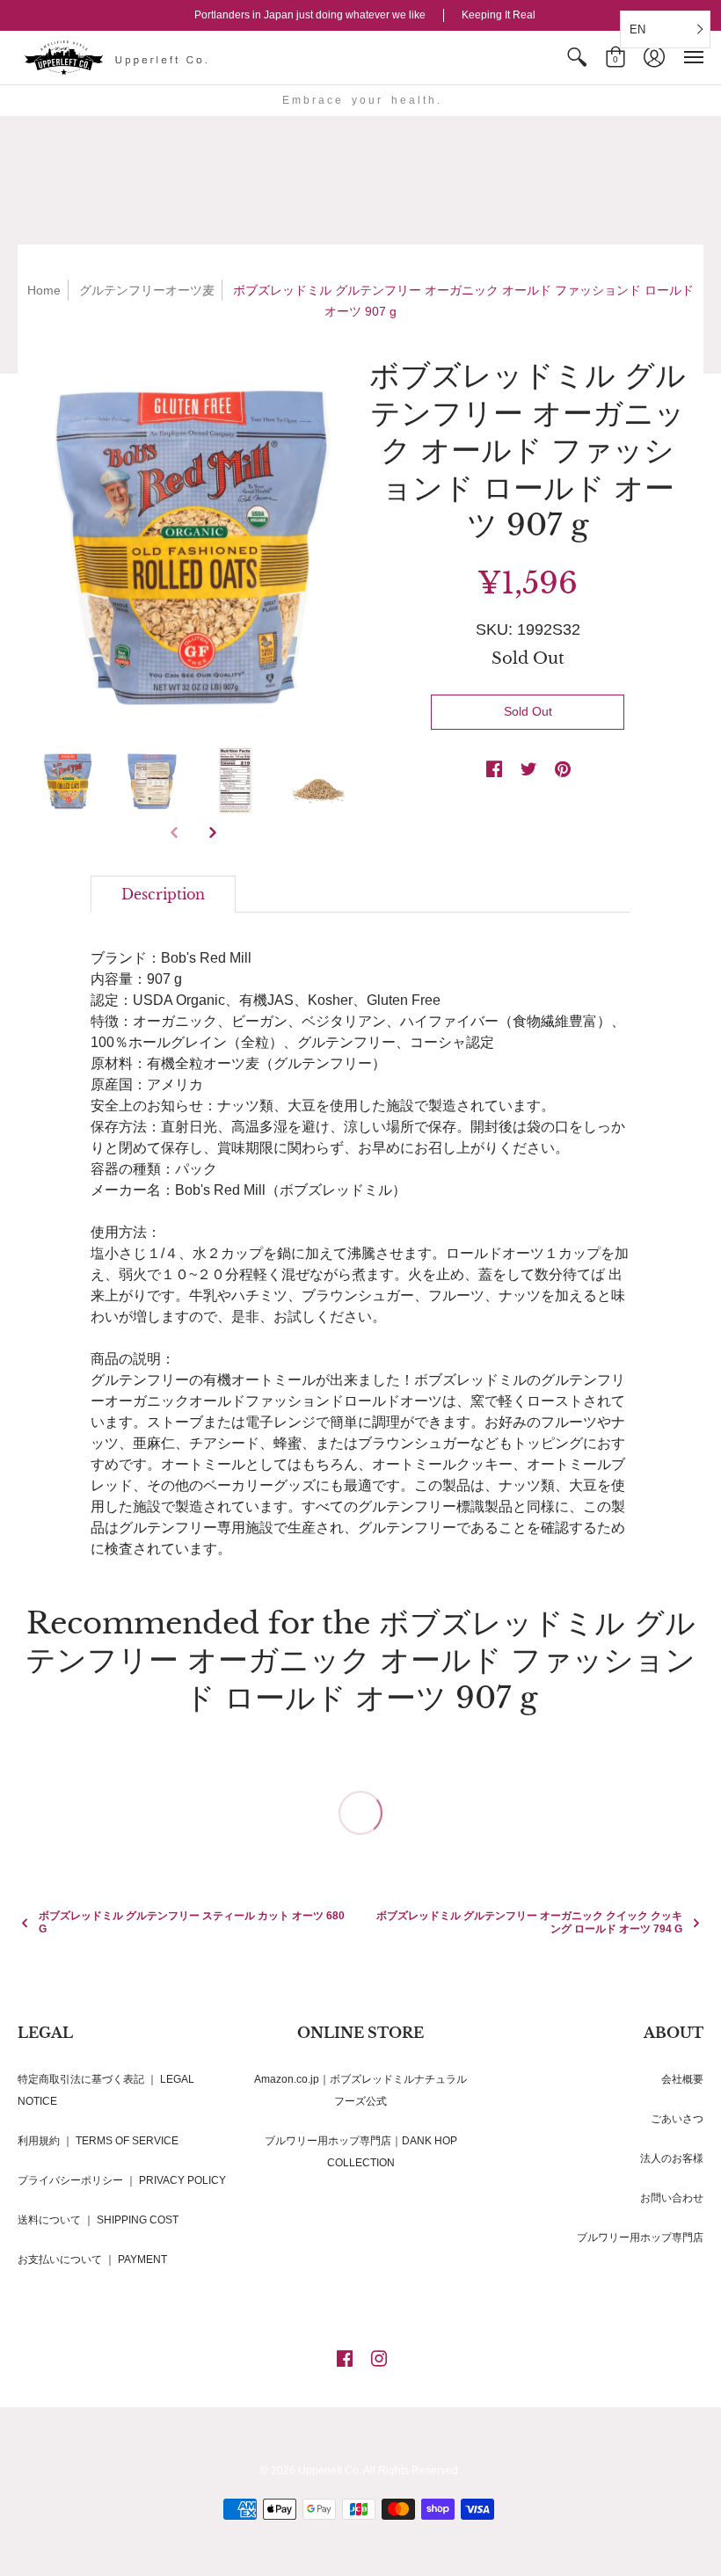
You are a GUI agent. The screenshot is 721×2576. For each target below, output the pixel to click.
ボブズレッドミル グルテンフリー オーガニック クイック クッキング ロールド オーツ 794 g (529, 1922)
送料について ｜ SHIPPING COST (98, 2220)
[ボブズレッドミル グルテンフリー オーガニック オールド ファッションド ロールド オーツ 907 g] (193, 544)
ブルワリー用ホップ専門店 (640, 2238)
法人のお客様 (672, 2158)
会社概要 (682, 2079)
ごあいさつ (677, 2119)
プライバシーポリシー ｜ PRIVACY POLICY (122, 2180)
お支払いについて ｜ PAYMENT (92, 2259)
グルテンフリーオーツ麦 (147, 290)
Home (44, 290)
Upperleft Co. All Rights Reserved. (379, 2470)
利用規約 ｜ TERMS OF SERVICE (98, 2141)
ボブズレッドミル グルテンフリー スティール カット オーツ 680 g (192, 1922)
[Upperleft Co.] (119, 58)
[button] (577, 58)
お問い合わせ (672, 2198)
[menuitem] (577, 58)
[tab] (163, 894)
